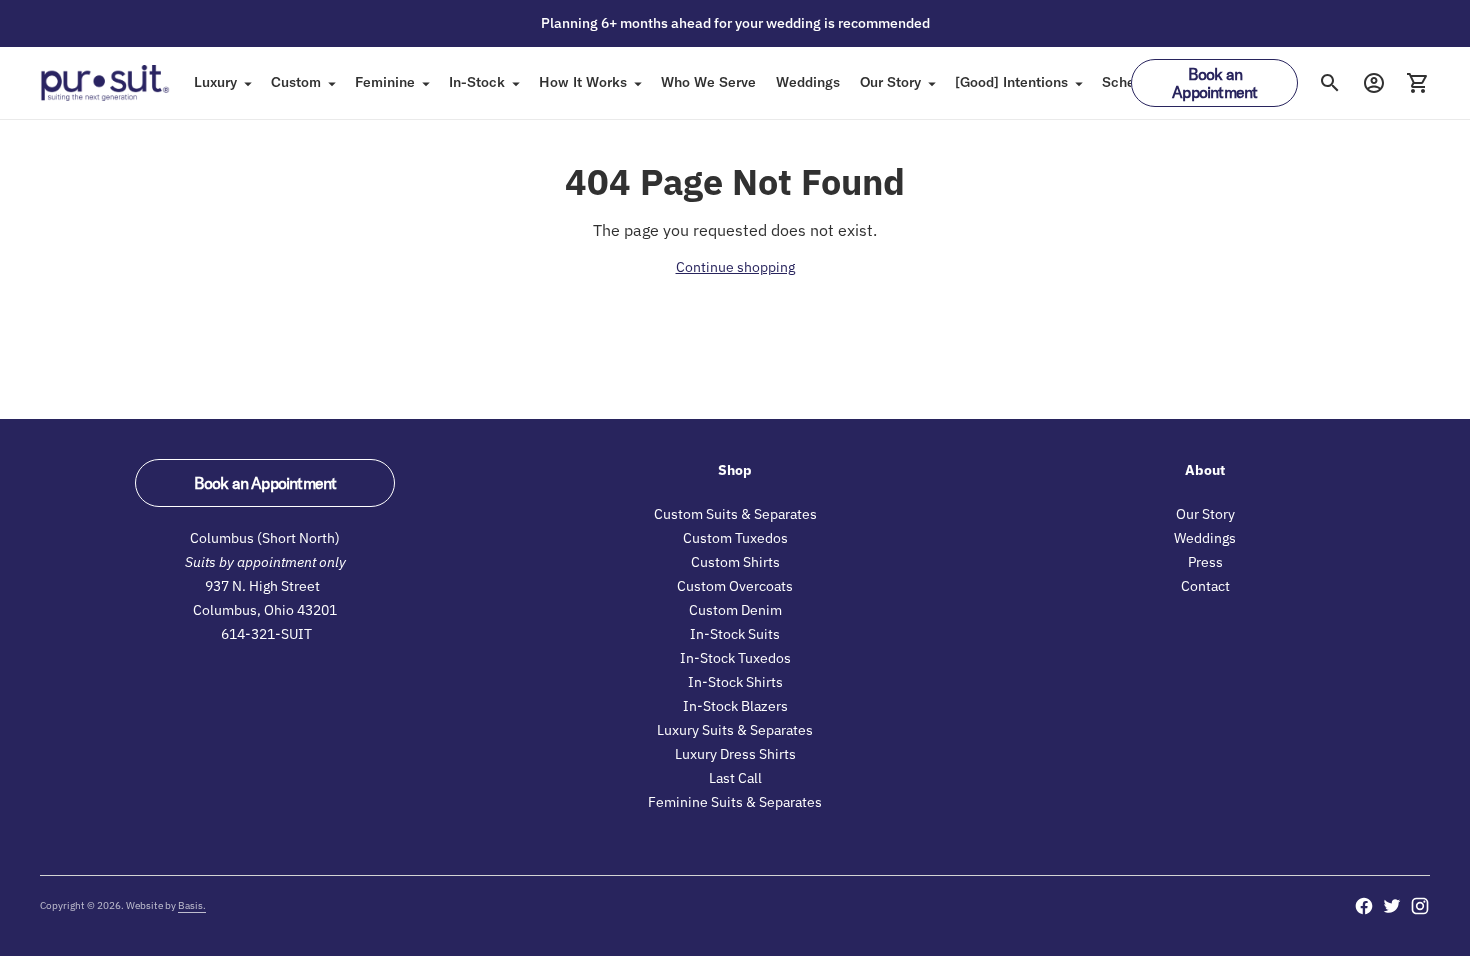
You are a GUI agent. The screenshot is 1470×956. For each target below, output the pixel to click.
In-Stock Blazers (735, 706)
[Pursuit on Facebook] (1364, 906)
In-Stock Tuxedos (735, 658)
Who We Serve (708, 82)
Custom (296, 82)
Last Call (735, 778)
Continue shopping (735, 267)
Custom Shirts (735, 562)
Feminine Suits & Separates (735, 802)
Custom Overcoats (735, 586)
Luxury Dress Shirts (735, 754)
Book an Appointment (1214, 83)
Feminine (385, 82)
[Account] (1374, 83)
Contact (1205, 586)
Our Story (890, 82)
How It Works (583, 82)
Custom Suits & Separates (735, 514)
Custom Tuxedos (735, 538)
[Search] (1330, 83)
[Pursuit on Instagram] (1420, 906)
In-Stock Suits (735, 634)
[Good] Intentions (1011, 82)
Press (1205, 562)
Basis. (192, 905)
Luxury (215, 82)
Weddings (808, 82)
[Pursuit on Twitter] (1392, 906)
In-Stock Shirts (735, 682)
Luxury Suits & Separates (735, 730)
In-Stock (477, 82)
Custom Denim (735, 610)
